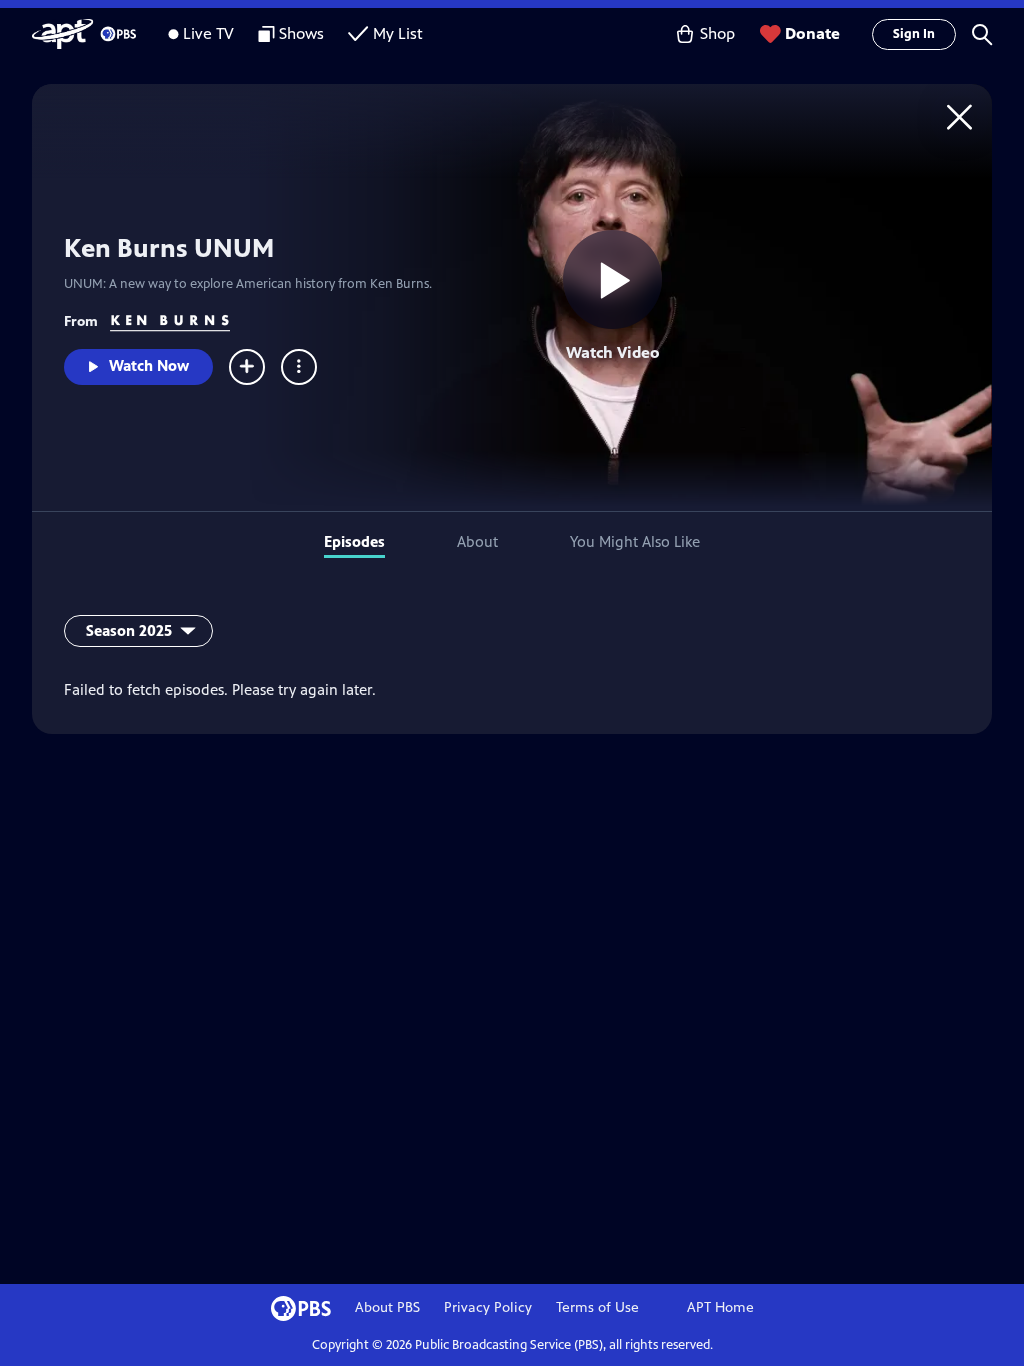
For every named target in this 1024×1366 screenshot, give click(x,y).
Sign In (914, 34)
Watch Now (149, 365)
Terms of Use (597, 1307)
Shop (717, 33)
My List (398, 33)
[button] (982, 34)
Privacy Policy (488, 1307)
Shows (301, 33)
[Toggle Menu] (299, 367)
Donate (812, 33)
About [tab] (477, 541)
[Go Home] (959, 116)
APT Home (720, 1307)
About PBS (387, 1307)
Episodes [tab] (354, 541)
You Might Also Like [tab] (635, 541)
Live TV (208, 33)
